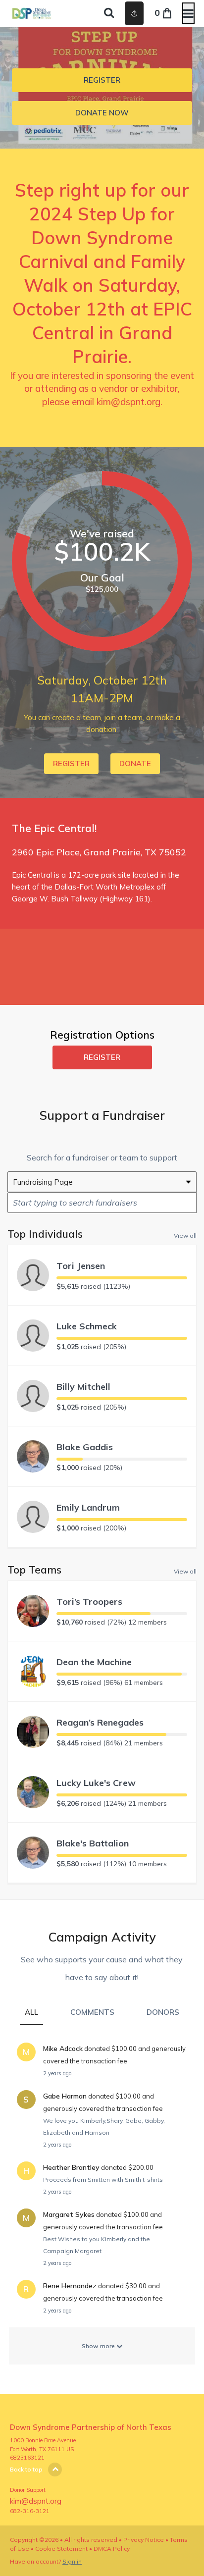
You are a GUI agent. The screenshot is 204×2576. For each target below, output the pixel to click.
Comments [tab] (92, 2012)
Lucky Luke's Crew (96, 1783)
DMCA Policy (112, 2549)
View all (185, 1235)
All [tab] (31, 2012)
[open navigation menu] (188, 13)
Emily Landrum (88, 1507)
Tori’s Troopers (89, 1602)
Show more (99, 2346)
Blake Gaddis (85, 1447)
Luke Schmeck (87, 1326)
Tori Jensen (81, 1266)
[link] (102, 113)
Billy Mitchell (83, 1387)
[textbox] (102, 1203)
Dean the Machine (94, 1662)
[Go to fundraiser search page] (109, 13)
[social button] (134, 13)
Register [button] (102, 1057)
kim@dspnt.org (128, 402)
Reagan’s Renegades (100, 1722)
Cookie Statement (61, 2549)
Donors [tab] (163, 2012)
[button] (102, 80)
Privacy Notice (144, 2540)
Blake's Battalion (93, 1843)
